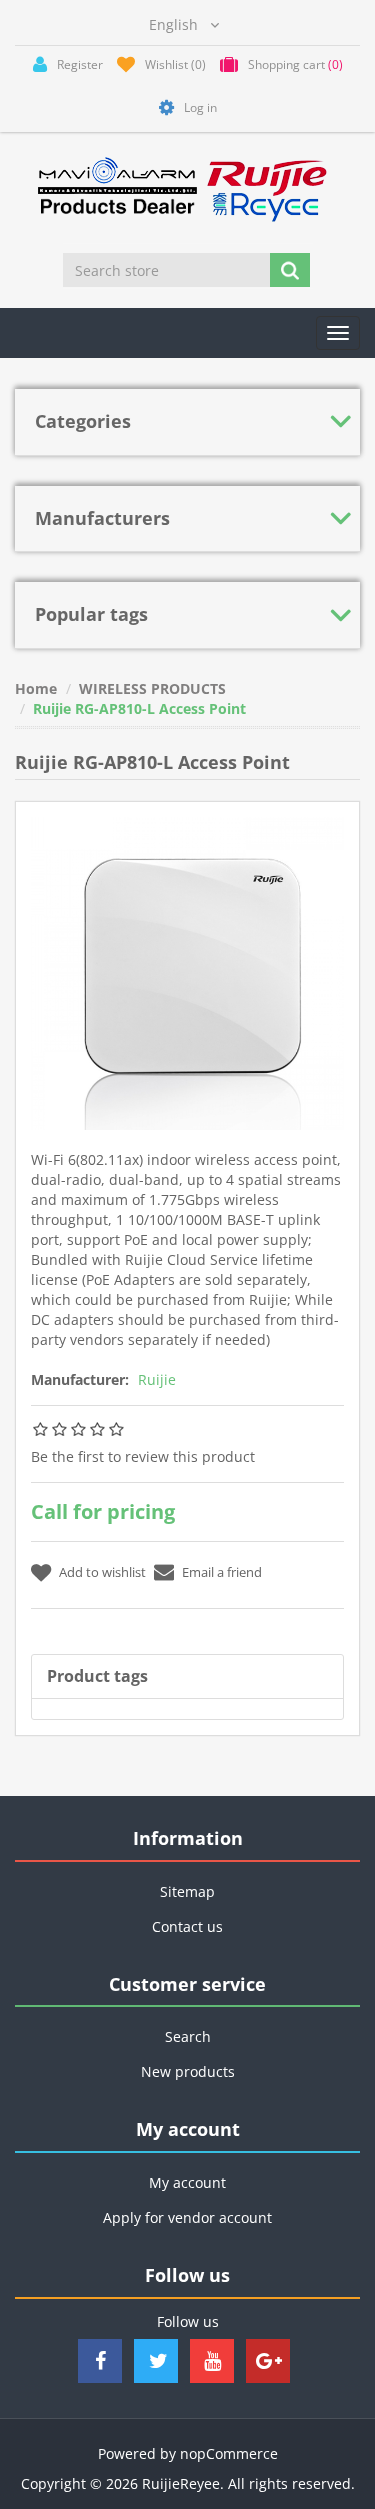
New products (188, 2071)
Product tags (97, 1676)
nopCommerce (229, 2453)
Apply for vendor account (187, 2217)
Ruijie (157, 1379)
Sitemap (187, 1891)
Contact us (187, 1926)
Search (188, 2036)
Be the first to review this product (143, 1456)
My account (187, 2182)
